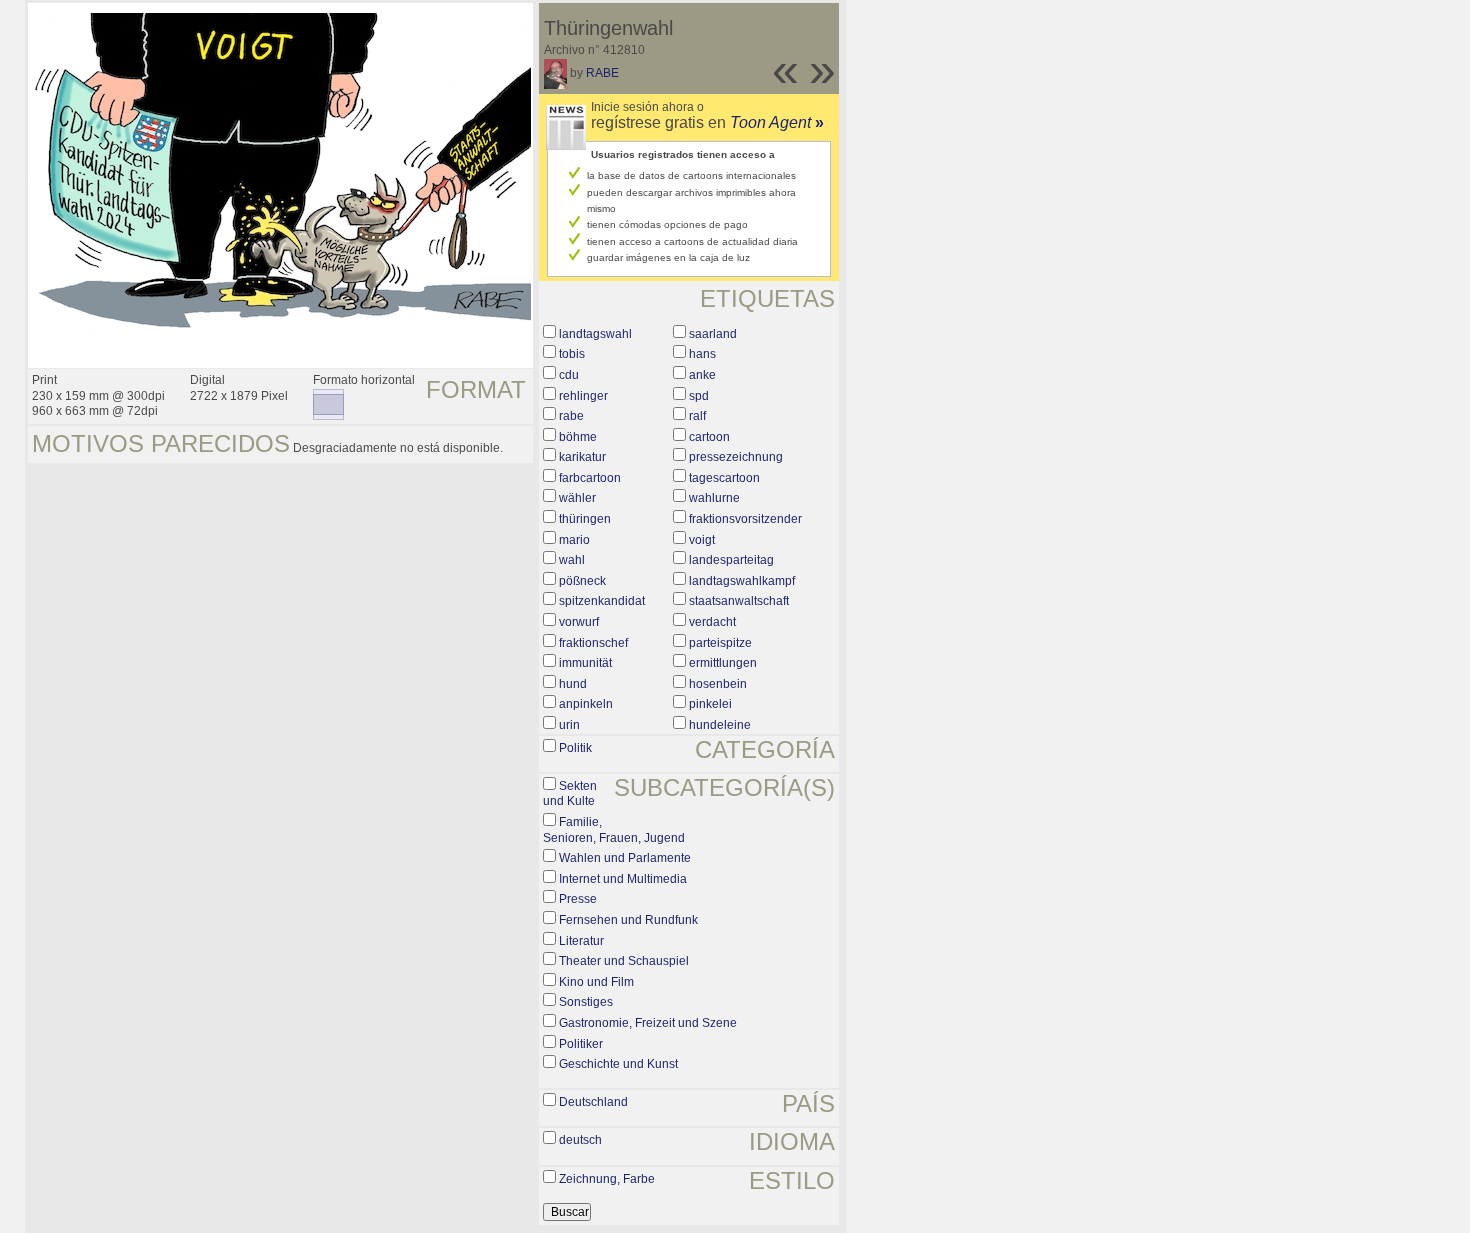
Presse (578, 899)
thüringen (585, 519)
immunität (585, 663)
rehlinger (583, 396)
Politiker (581, 1044)
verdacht (712, 622)
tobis (572, 354)
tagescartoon (724, 478)
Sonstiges (586, 1002)
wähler (577, 498)
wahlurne (714, 498)
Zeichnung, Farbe (607, 1179)
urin (569, 725)
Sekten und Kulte (570, 794)
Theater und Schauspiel (624, 961)
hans (702, 354)
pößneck (582, 581)
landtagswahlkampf (742, 581)
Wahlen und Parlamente (625, 858)
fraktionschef (593, 643)
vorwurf (579, 622)
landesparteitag (731, 560)
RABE (602, 73)
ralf (697, 416)
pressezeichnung (736, 457)
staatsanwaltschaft (739, 601)
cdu (569, 375)
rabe (571, 416)
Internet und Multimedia (623, 879)
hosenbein (718, 684)
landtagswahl (595, 334)
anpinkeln (586, 704)
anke (702, 375)
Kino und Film (596, 982)
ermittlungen (723, 663)
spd (699, 396)
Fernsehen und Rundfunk (628, 920)
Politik (575, 748)
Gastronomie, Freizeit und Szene (648, 1023)
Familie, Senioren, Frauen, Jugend (614, 830)
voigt (702, 540)
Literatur (581, 941)
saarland (713, 334)
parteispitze (720, 643)
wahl (572, 560)
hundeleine (720, 725)
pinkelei (710, 704)
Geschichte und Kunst (618, 1064)
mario (574, 540)
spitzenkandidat (602, 601)
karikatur (582, 457)
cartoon (709, 437)
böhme (578, 437)
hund (573, 684)
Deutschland (593, 1102)
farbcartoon (590, 478)
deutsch (580, 1140)
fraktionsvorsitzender (745, 519)
